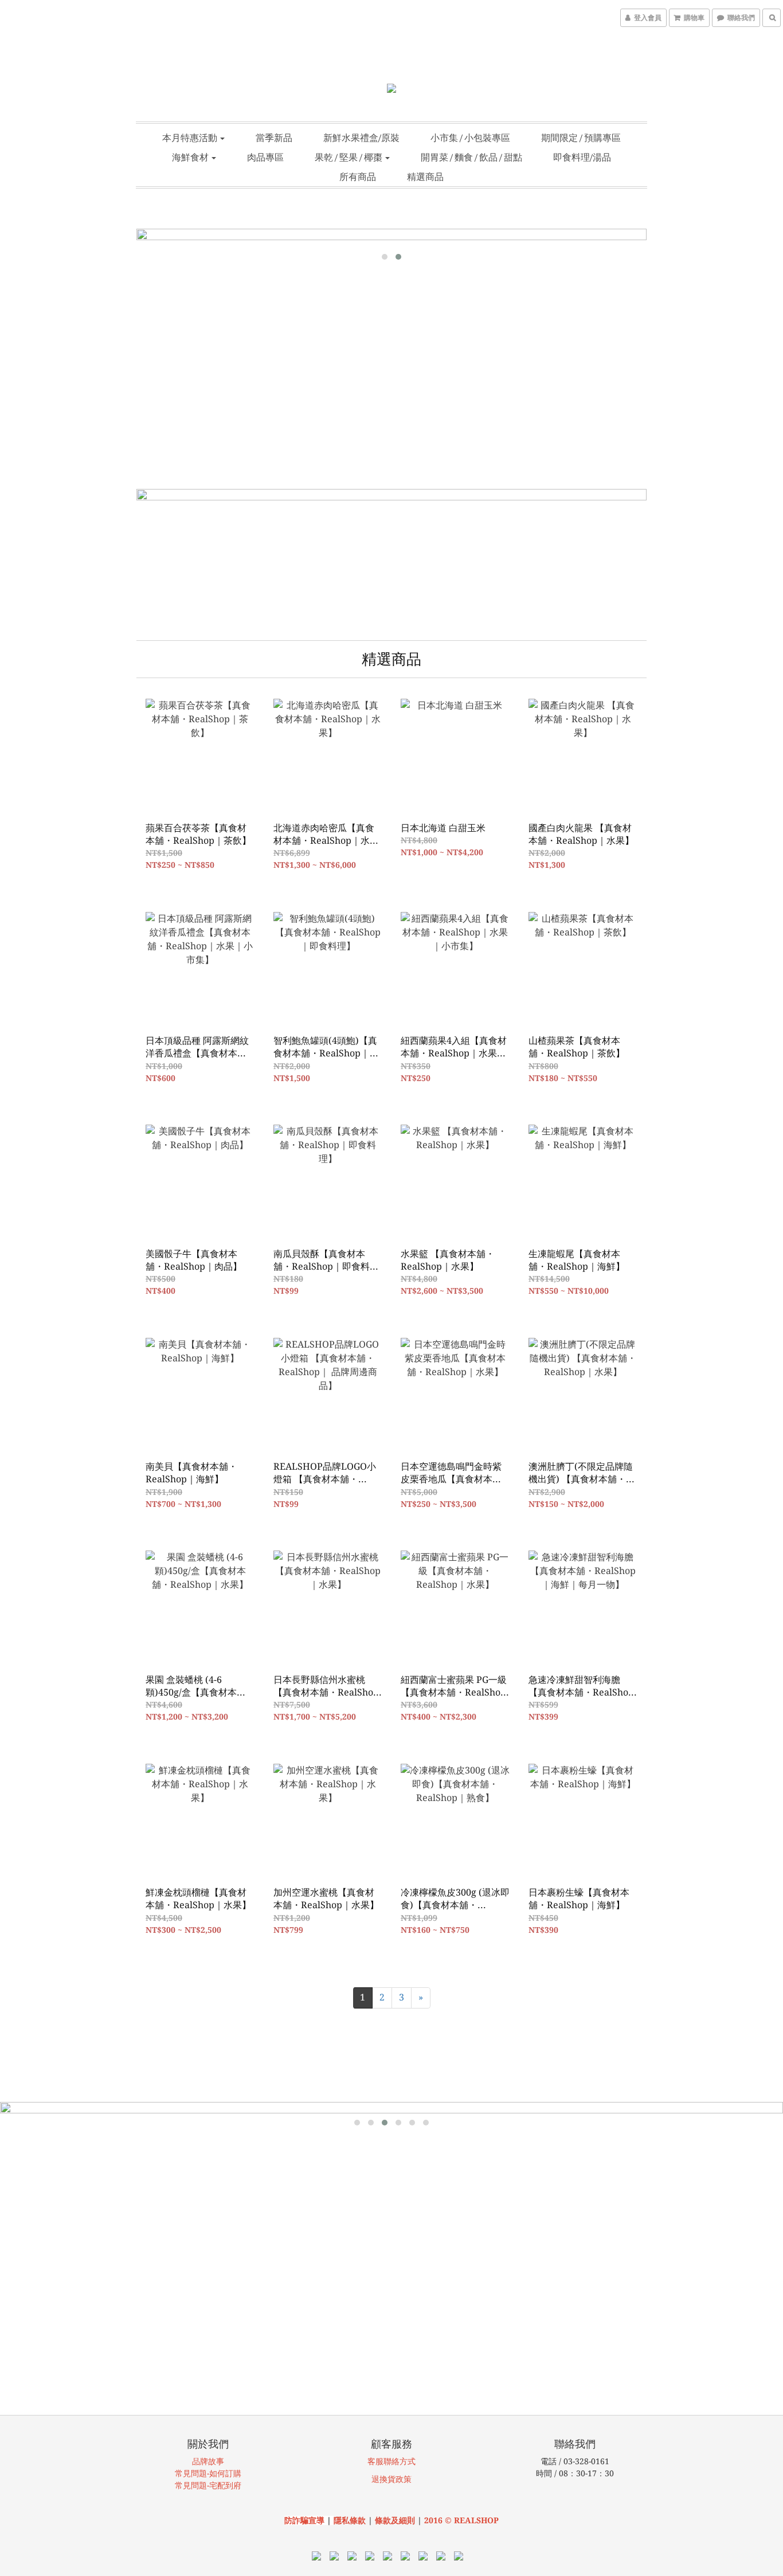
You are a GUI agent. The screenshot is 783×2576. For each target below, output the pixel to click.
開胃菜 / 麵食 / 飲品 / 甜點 (471, 157)
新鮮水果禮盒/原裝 (361, 138)
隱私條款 (350, 2520)
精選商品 (425, 177)
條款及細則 (396, 2520)
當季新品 (274, 138)
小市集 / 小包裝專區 (470, 138)
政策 (404, 2479)
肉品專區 (265, 157)
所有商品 (358, 177)
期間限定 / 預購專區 (581, 138)
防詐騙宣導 (304, 2520)
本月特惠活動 (191, 138)
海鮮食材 (191, 157)
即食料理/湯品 (582, 157)
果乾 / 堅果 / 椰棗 (349, 157)
